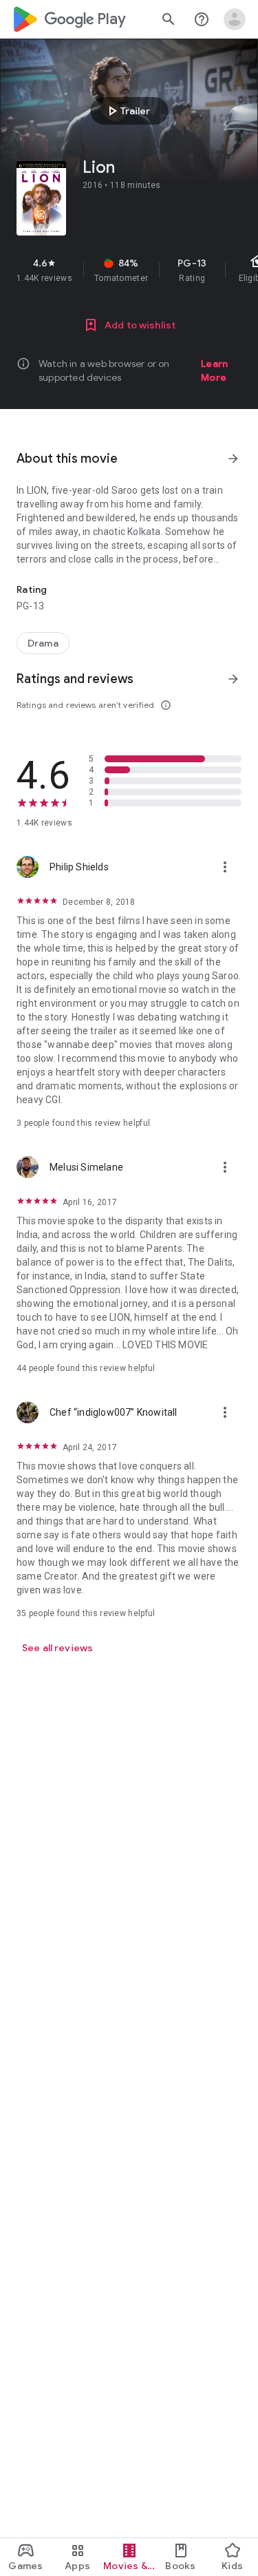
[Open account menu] (235, 19)
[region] (129, 270)
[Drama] (43, 643)
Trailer (127, 111)
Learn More (214, 370)
